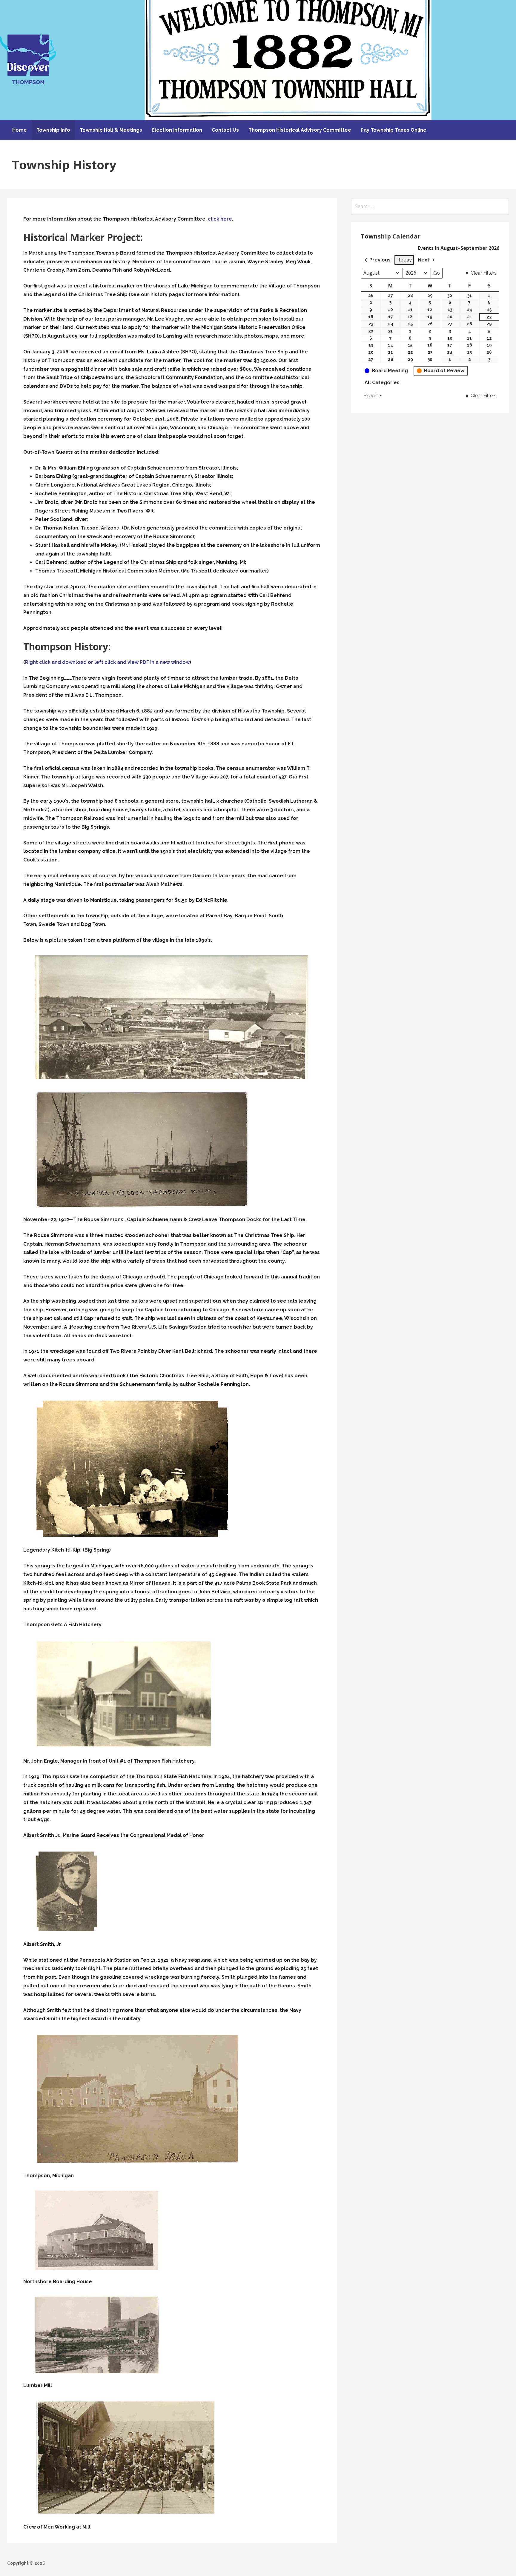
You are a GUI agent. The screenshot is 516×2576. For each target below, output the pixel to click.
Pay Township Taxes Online (394, 130)
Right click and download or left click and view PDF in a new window (107, 662)
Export (371, 396)
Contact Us (225, 130)
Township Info (53, 130)
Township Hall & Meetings (111, 130)
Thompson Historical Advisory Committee (300, 130)
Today (405, 260)
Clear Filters (484, 273)
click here (220, 219)
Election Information (177, 130)
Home (20, 130)
